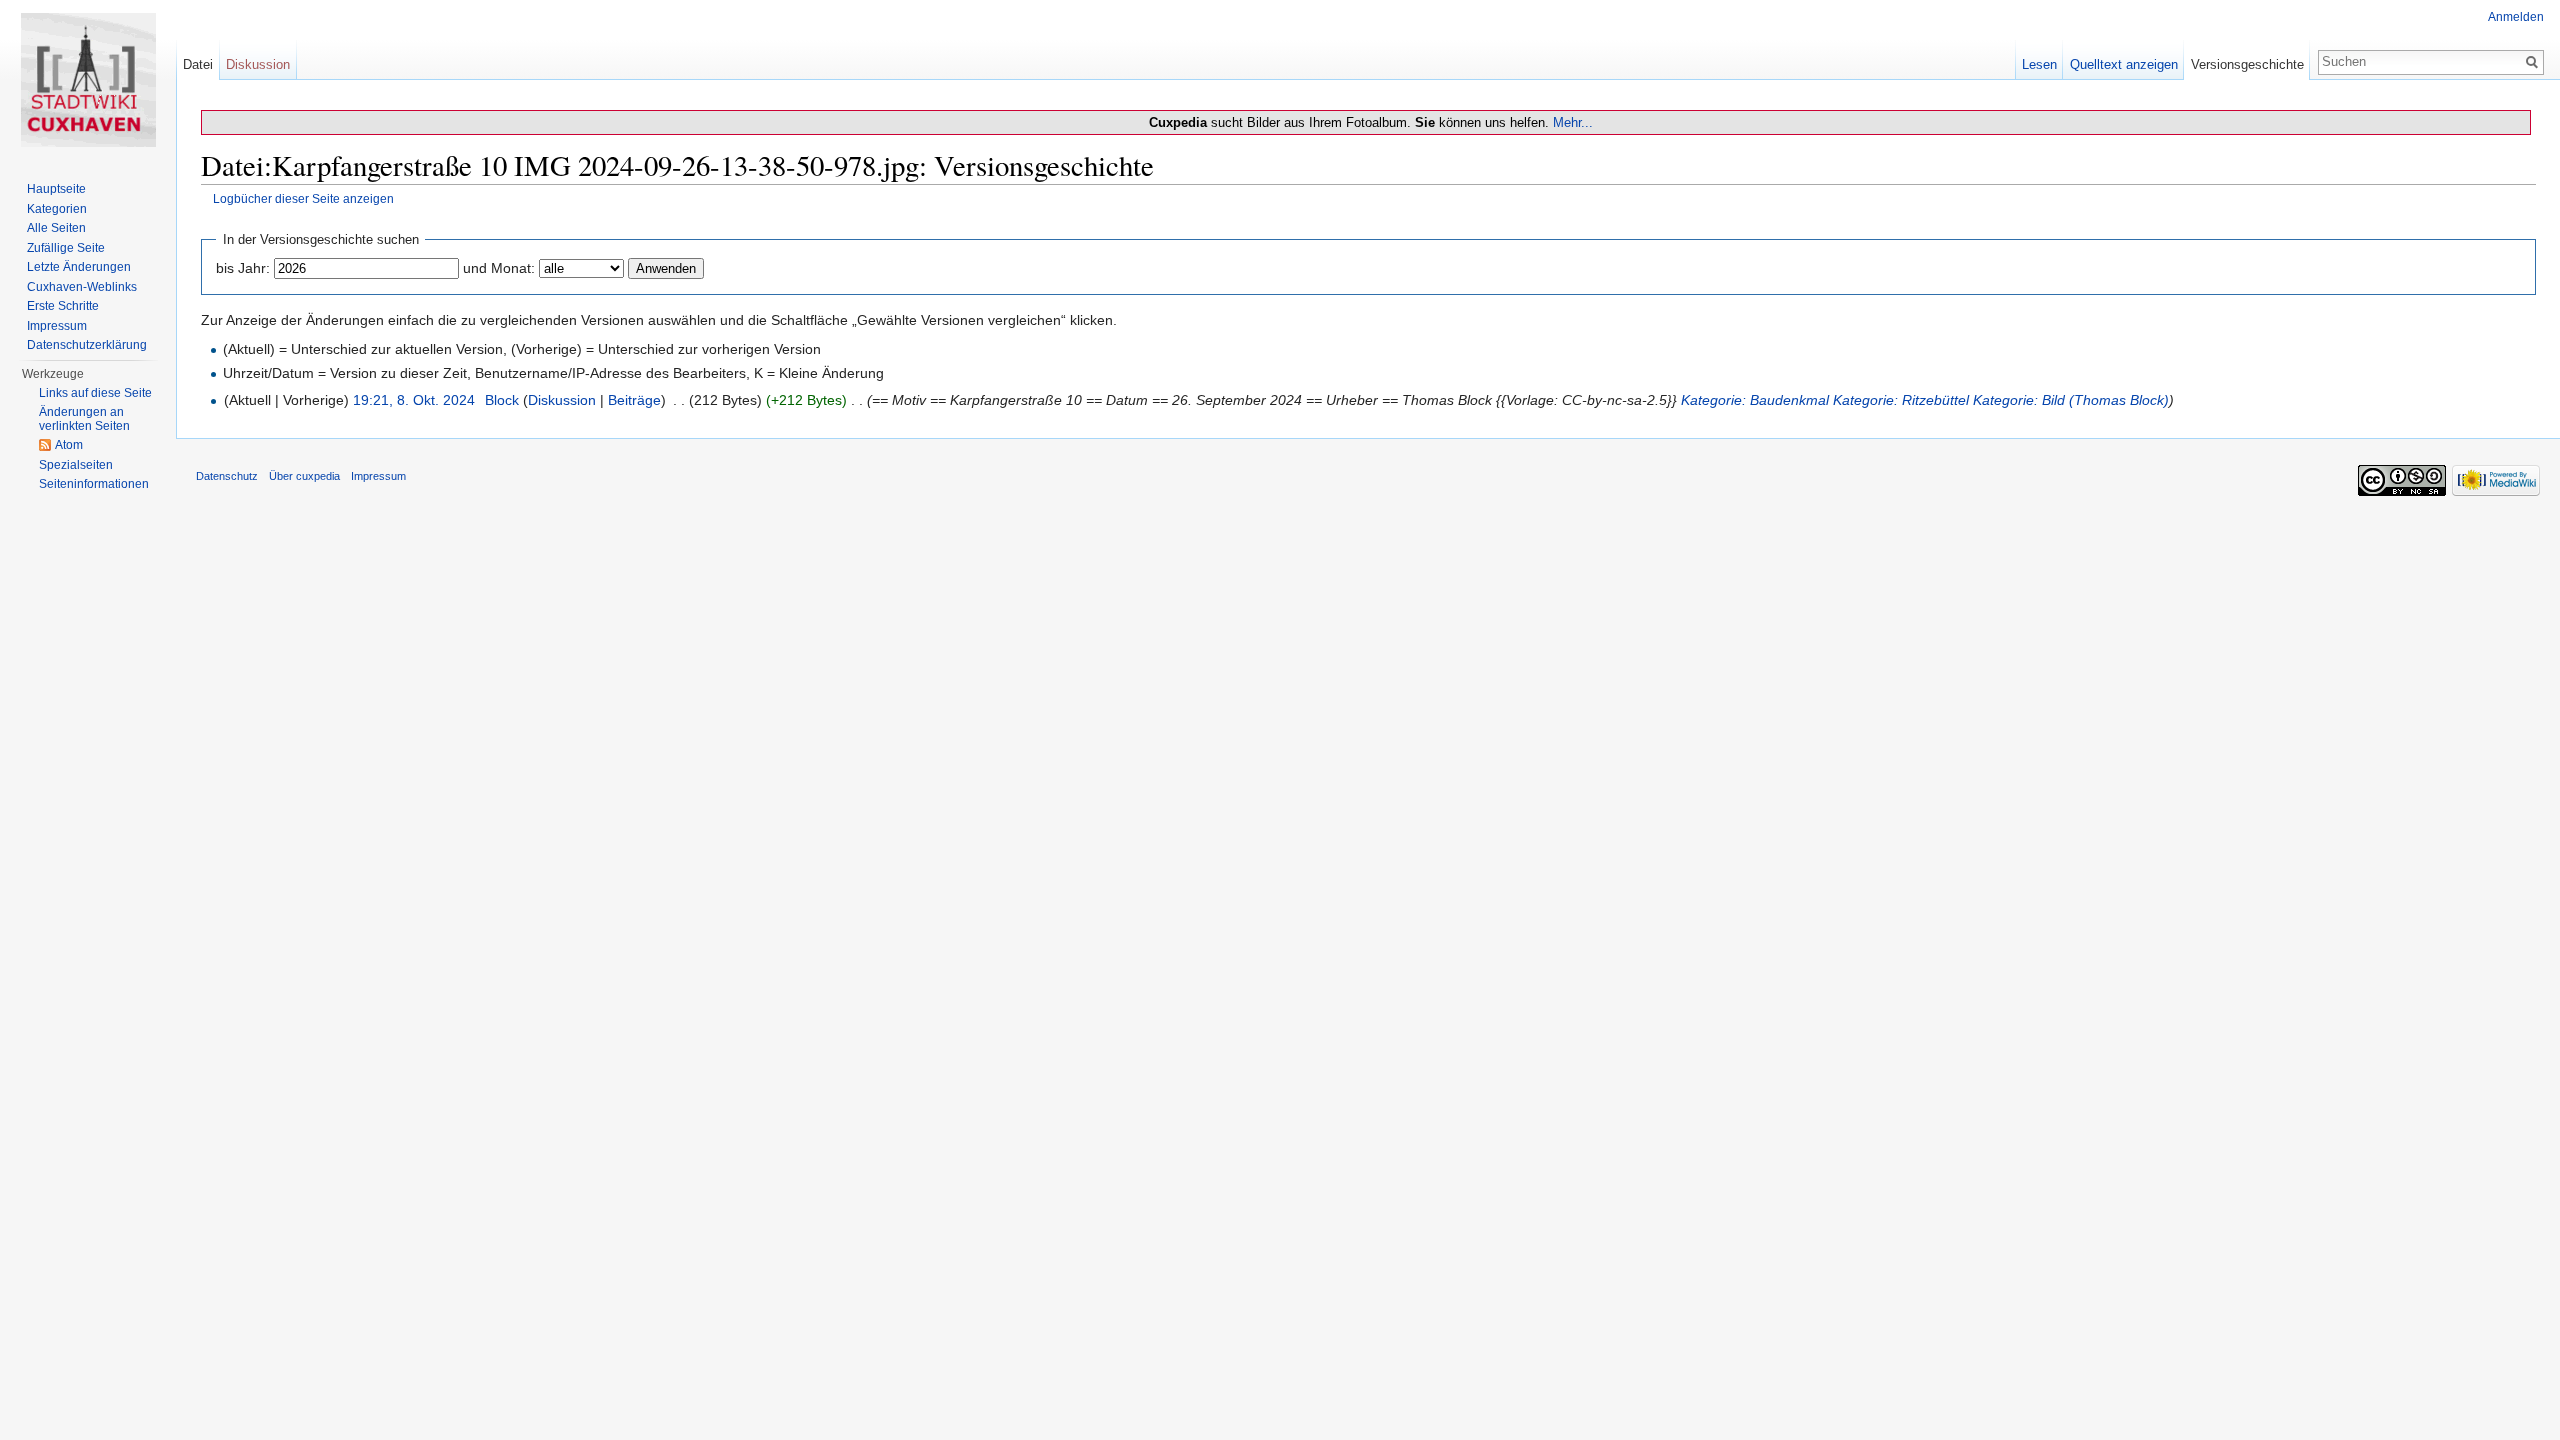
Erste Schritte (63, 306)
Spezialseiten (76, 465)
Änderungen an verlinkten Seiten (84, 419)
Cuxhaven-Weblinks (82, 287)
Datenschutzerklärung (87, 345)
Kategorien (57, 209)
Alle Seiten (56, 228)
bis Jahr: (243, 268)
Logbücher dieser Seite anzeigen (303, 198)
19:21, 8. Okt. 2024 (414, 400)
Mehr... (1573, 122)
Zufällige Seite (66, 248)
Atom (69, 445)
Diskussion (562, 400)
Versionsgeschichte (2247, 64)
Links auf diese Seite (95, 393)
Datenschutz (227, 476)
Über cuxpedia (304, 476)
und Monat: (499, 268)
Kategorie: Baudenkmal (1755, 400)
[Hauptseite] (88, 80)
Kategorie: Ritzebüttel (1901, 400)
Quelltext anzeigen (2124, 64)
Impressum (57, 326)
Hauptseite (56, 189)
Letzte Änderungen (79, 267)
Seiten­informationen (94, 484)
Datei (198, 64)
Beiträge (634, 400)
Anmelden (2516, 17)
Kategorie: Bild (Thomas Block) (2071, 400)
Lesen (2039, 64)
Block (502, 400)
